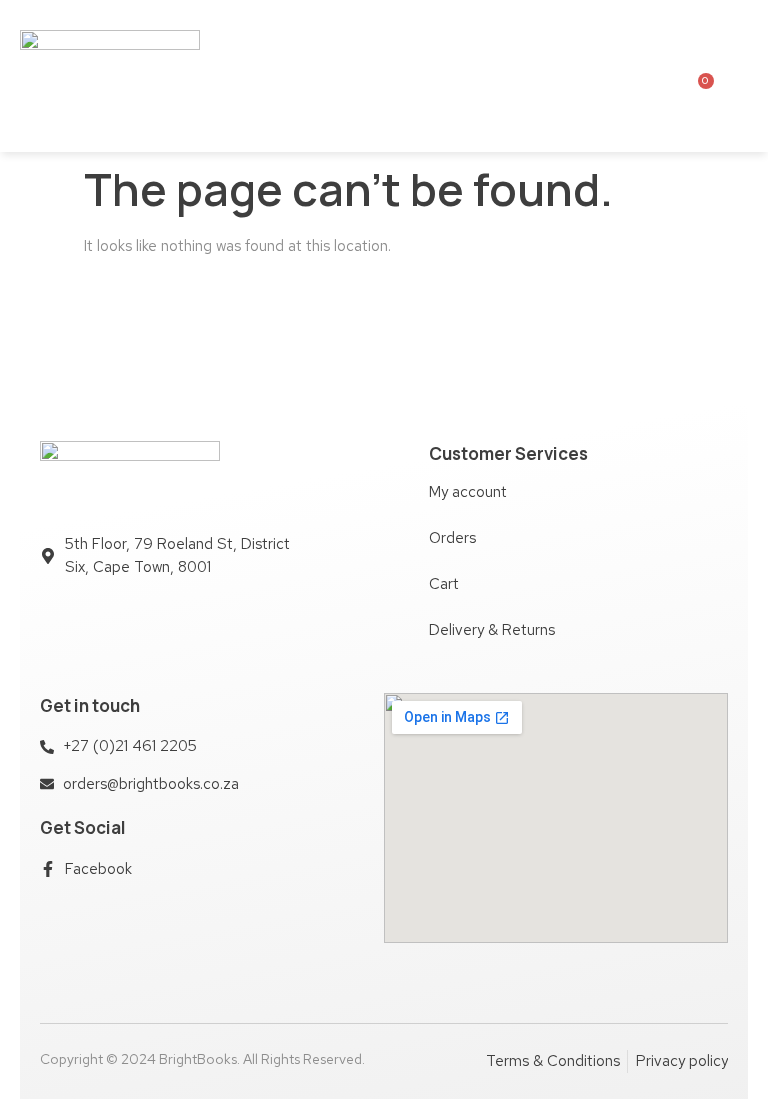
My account (468, 492)
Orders (452, 538)
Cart (444, 584)
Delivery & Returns (492, 630)
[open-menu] (606, 76)
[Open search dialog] (740, 75)
